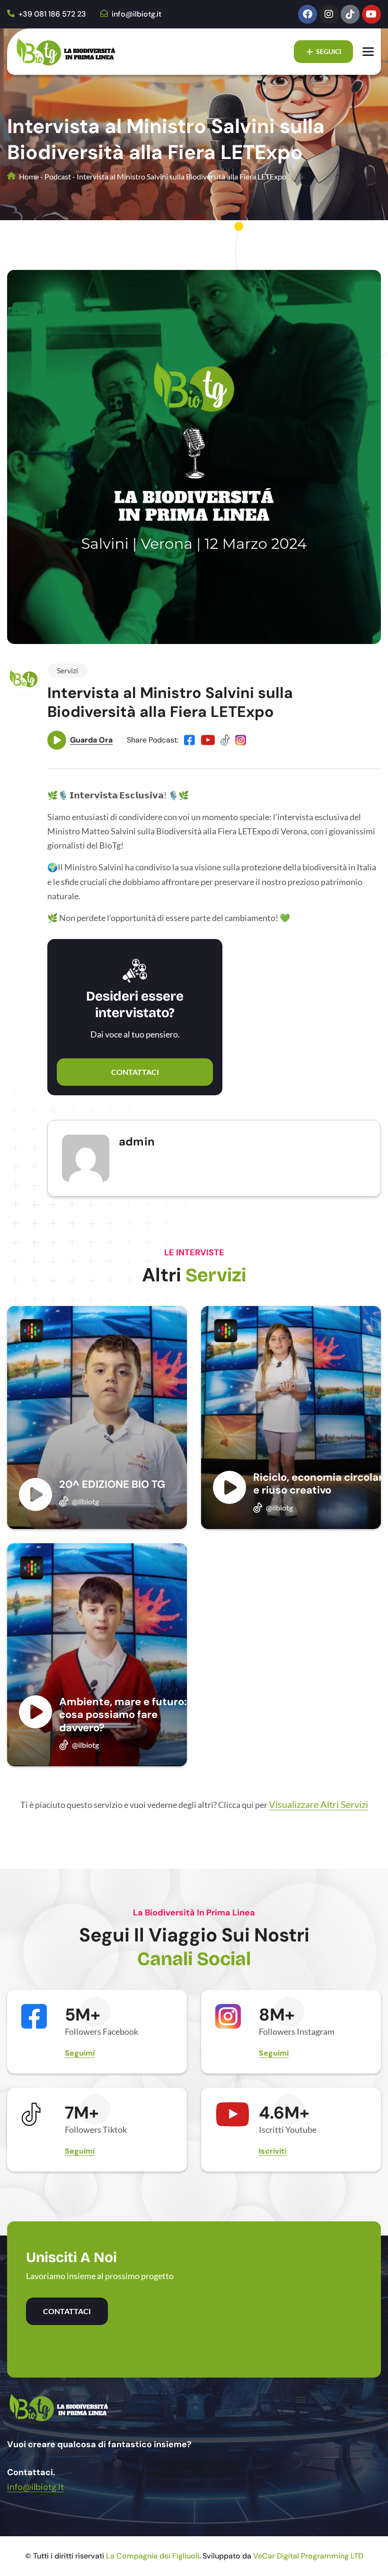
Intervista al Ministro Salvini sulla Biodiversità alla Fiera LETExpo (170, 702)
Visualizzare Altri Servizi (318, 1804)
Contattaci (135, 1072)
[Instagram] (329, 14)
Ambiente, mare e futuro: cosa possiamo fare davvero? (123, 1715)
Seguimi (80, 2053)
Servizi (67, 670)
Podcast (58, 176)
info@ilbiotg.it (136, 14)
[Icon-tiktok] (350, 14)
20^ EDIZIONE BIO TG (112, 1484)
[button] (301, 2400)
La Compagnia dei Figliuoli (153, 2556)
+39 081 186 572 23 (51, 14)
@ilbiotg (85, 1501)
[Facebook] (308, 14)
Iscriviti (273, 2151)
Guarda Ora (91, 740)
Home (28, 176)
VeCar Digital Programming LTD (308, 2556)
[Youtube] (371, 14)
